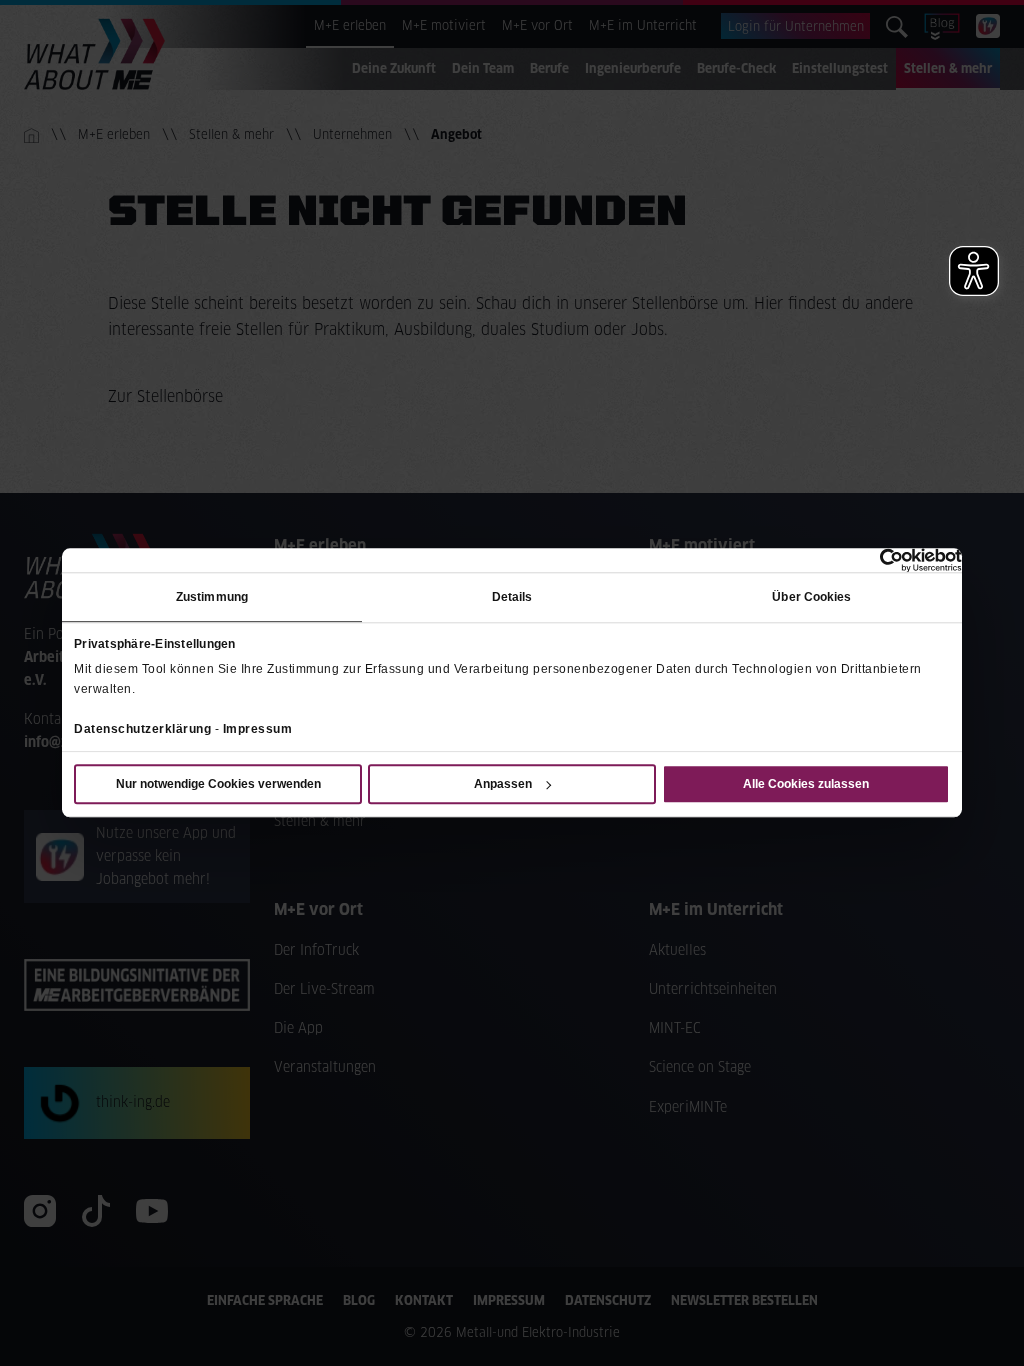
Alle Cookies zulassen (806, 785)
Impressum (258, 729)
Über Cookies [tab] (811, 597)
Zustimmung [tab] (212, 597)
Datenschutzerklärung (142, 729)
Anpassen (503, 785)
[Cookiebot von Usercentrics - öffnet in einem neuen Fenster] (874, 560)
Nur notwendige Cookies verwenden (218, 785)
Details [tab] (512, 597)
